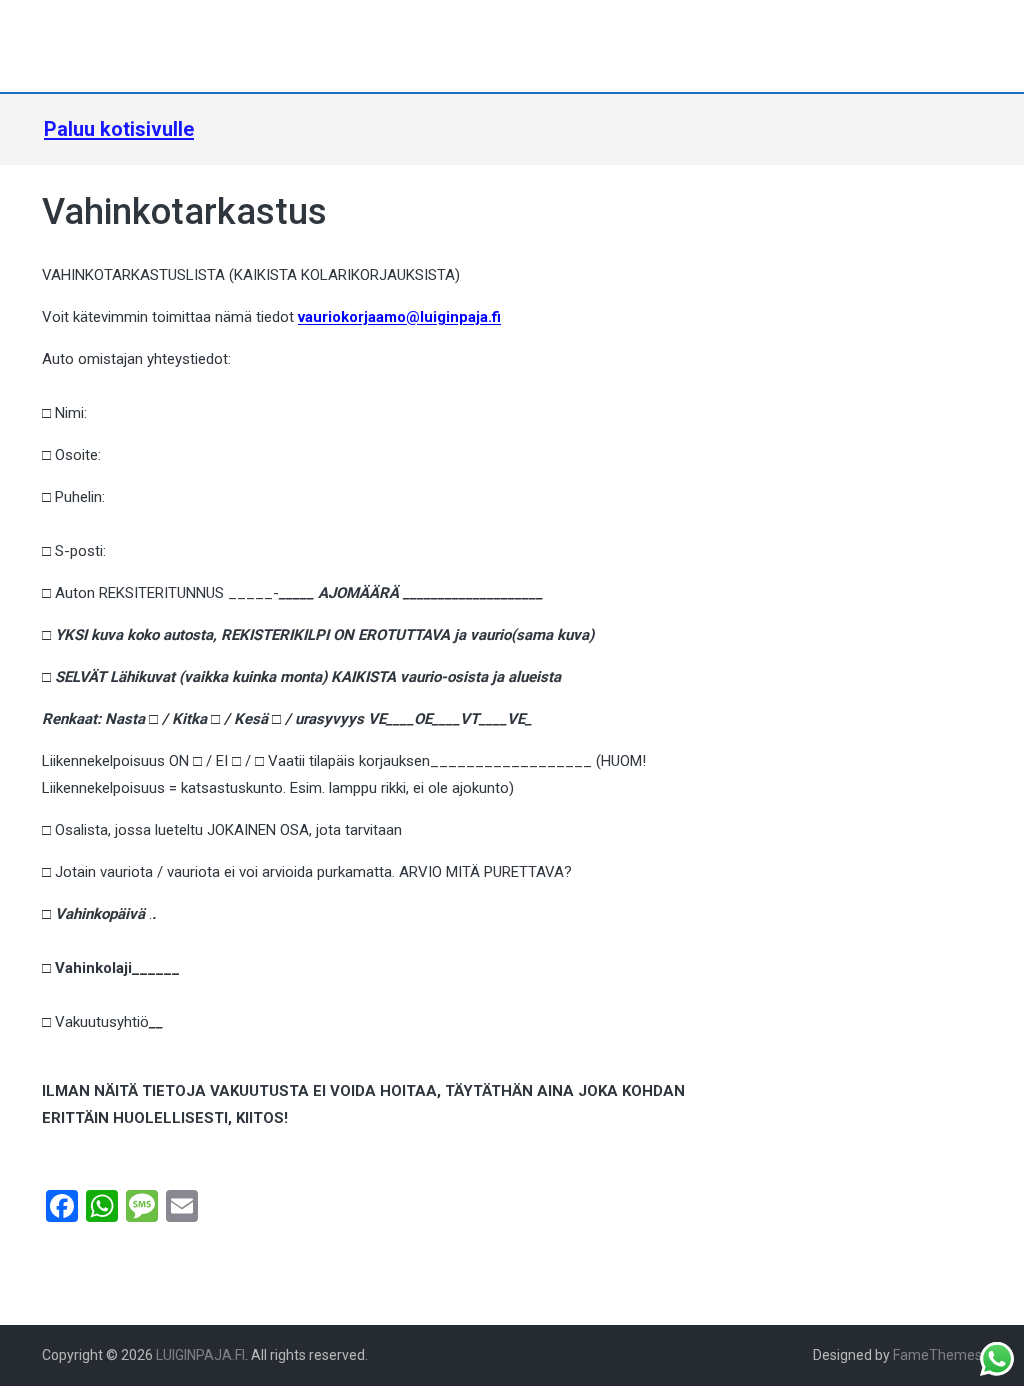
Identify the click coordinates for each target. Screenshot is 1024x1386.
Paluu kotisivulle (119, 129)
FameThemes (937, 1355)
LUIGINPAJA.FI (200, 1355)
